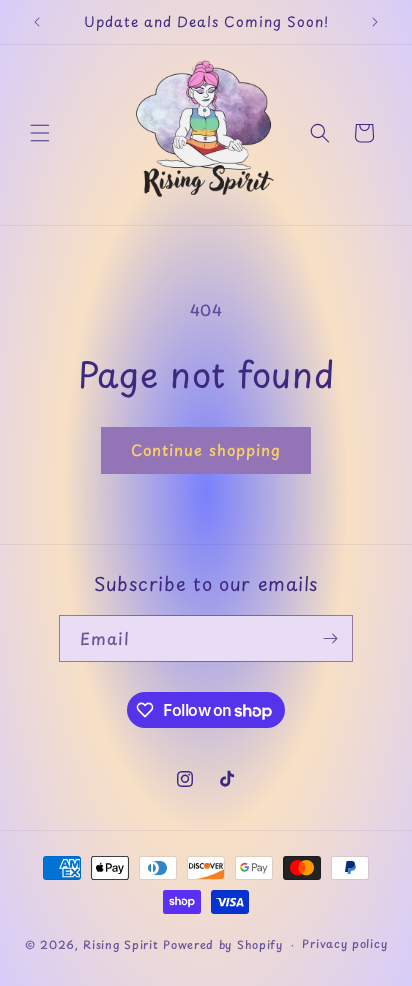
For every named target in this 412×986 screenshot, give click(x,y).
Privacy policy (344, 943)
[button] (40, 133)
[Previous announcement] (37, 22)
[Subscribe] (330, 638)
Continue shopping (206, 449)
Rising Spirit (123, 944)
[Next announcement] (375, 22)
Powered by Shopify (223, 944)
